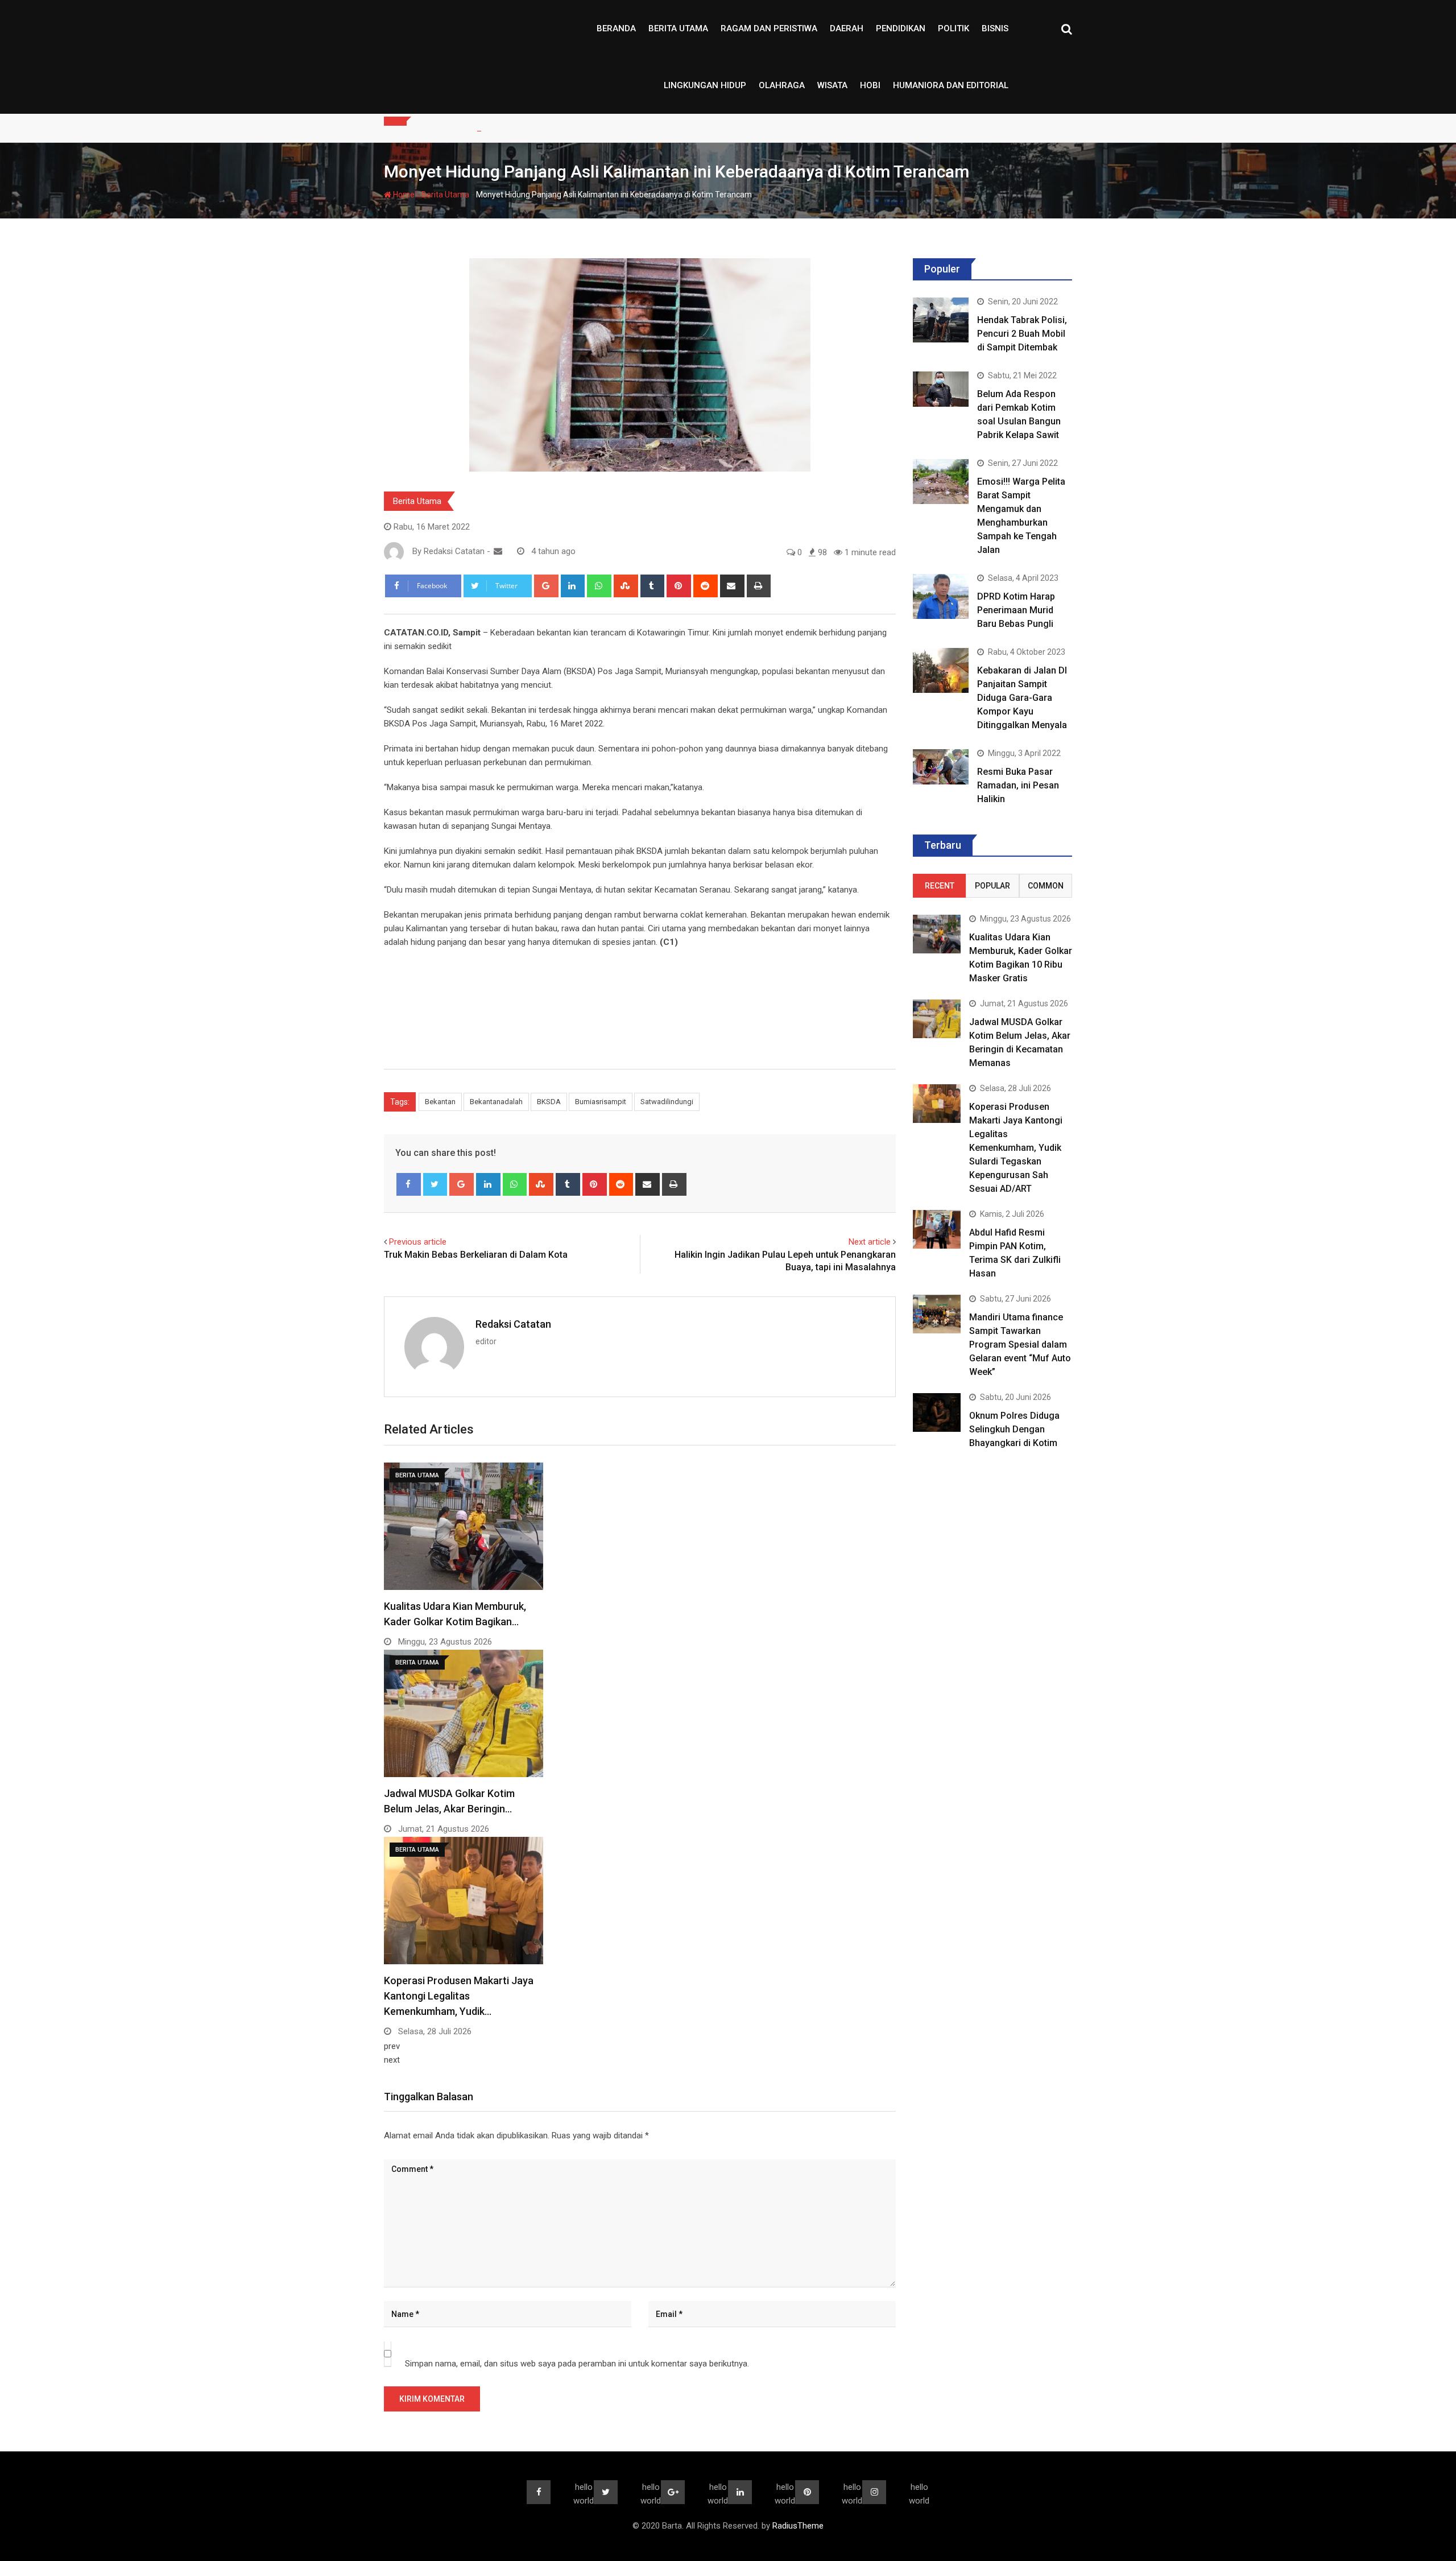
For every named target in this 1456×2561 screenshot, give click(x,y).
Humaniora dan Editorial (951, 85)
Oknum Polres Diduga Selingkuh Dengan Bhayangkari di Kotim (1014, 1429)
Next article (870, 1242)
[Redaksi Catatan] (498, 551)
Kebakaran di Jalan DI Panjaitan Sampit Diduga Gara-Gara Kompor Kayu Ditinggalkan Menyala (1022, 698)
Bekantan (440, 1102)
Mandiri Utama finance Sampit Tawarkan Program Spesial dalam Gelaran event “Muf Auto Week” (1020, 1344)
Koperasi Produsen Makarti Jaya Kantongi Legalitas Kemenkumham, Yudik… (459, 1996)
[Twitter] (435, 1184)
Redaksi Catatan (513, 1324)
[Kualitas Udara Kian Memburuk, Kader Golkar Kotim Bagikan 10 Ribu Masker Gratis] (937, 934)
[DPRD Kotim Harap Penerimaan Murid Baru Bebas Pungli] (941, 596)
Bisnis (995, 28)
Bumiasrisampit (601, 1102)
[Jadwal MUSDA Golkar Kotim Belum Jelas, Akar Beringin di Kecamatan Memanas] (937, 1019)
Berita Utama (678, 28)
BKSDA (549, 1102)
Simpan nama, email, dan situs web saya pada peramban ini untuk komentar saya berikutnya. (577, 2364)
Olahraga (782, 85)
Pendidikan (901, 28)
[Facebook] (409, 1184)
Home (403, 195)
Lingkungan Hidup (705, 85)
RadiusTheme (798, 2526)
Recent (940, 886)
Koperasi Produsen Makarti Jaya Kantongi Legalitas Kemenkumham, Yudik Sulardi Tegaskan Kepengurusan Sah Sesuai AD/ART (1016, 1148)
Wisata (832, 85)
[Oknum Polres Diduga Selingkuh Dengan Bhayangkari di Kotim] (937, 1412)
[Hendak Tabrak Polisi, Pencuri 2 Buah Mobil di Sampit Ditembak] (941, 320)
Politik (954, 28)
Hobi (870, 85)
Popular (992, 886)
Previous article (418, 1242)
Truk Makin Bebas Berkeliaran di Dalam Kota (476, 1255)
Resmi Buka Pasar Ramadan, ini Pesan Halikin (1018, 785)
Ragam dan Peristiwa (769, 28)
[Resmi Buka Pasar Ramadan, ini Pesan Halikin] (941, 767)
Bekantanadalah (496, 1102)
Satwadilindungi (667, 1102)
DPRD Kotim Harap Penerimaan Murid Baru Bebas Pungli (1016, 610)
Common (1046, 886)
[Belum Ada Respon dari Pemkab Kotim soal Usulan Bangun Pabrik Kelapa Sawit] (941, 389)
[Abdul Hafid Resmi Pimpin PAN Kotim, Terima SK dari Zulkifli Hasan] (937, 1229)
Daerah (847, 28)
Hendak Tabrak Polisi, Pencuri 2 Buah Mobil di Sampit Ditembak (1022, 334)
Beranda (616, 28)
